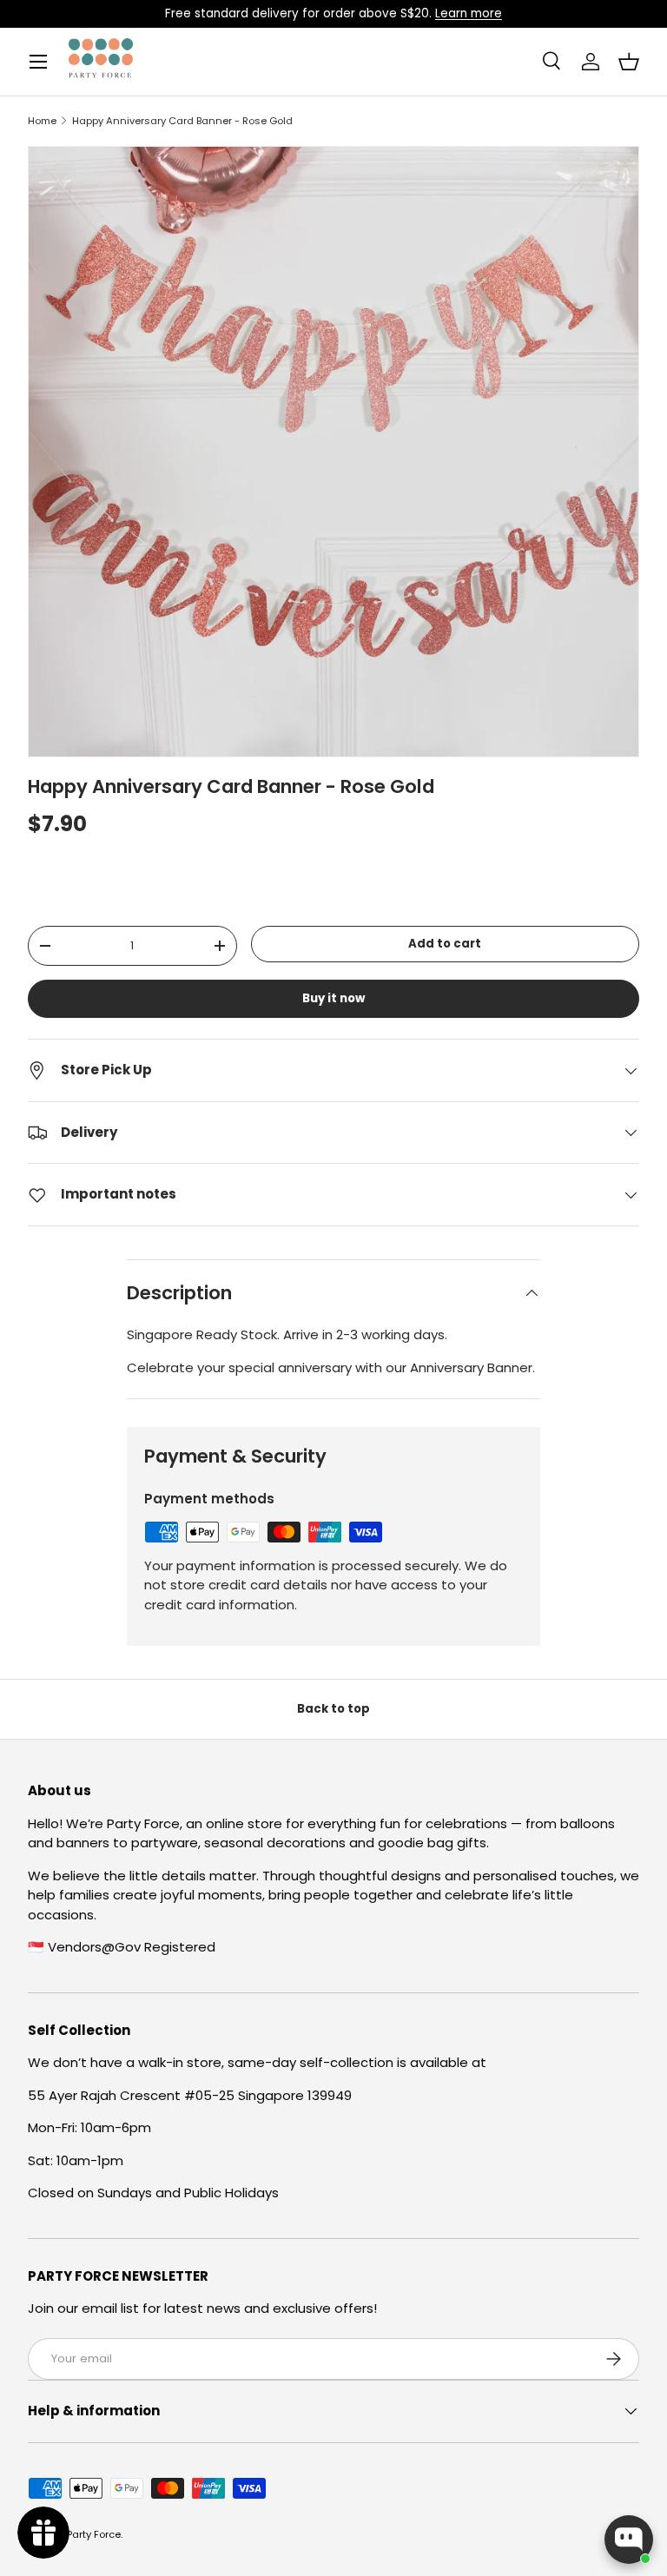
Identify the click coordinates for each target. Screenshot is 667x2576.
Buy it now (333, 998)
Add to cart (445, 944)
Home (42, 121)
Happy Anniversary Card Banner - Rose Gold (182, 121)
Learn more (469, 13)
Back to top (333, 1709)
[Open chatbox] (629, 2540)
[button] (629, 62)
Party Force (94, 2534)
